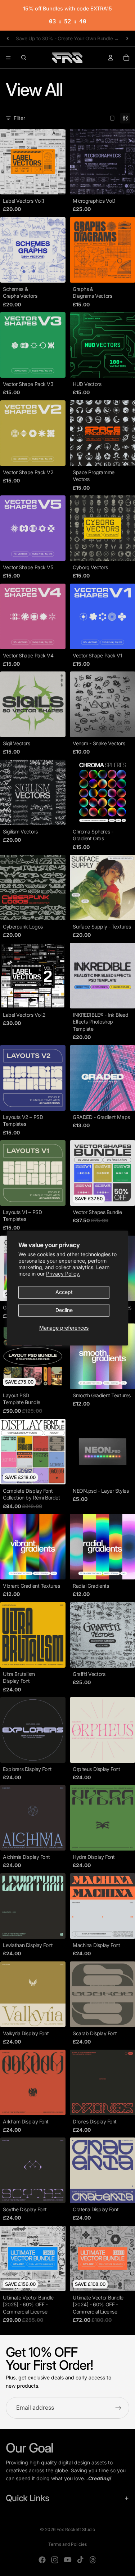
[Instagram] (55, 2560)
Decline (64, 1310)
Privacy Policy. (63, 1274)
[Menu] (8, 58)
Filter (19, 118)
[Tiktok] (80, 2560)
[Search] (24, 58)
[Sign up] (118, 2408)
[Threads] (93, 2560)
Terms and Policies (67, 2544)
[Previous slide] (8, 39)
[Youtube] (68, 2560)
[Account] (111, 58)
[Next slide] (127, 39)
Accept (64, 1292)
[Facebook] (42, 2560)
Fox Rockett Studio (76, 2529)
